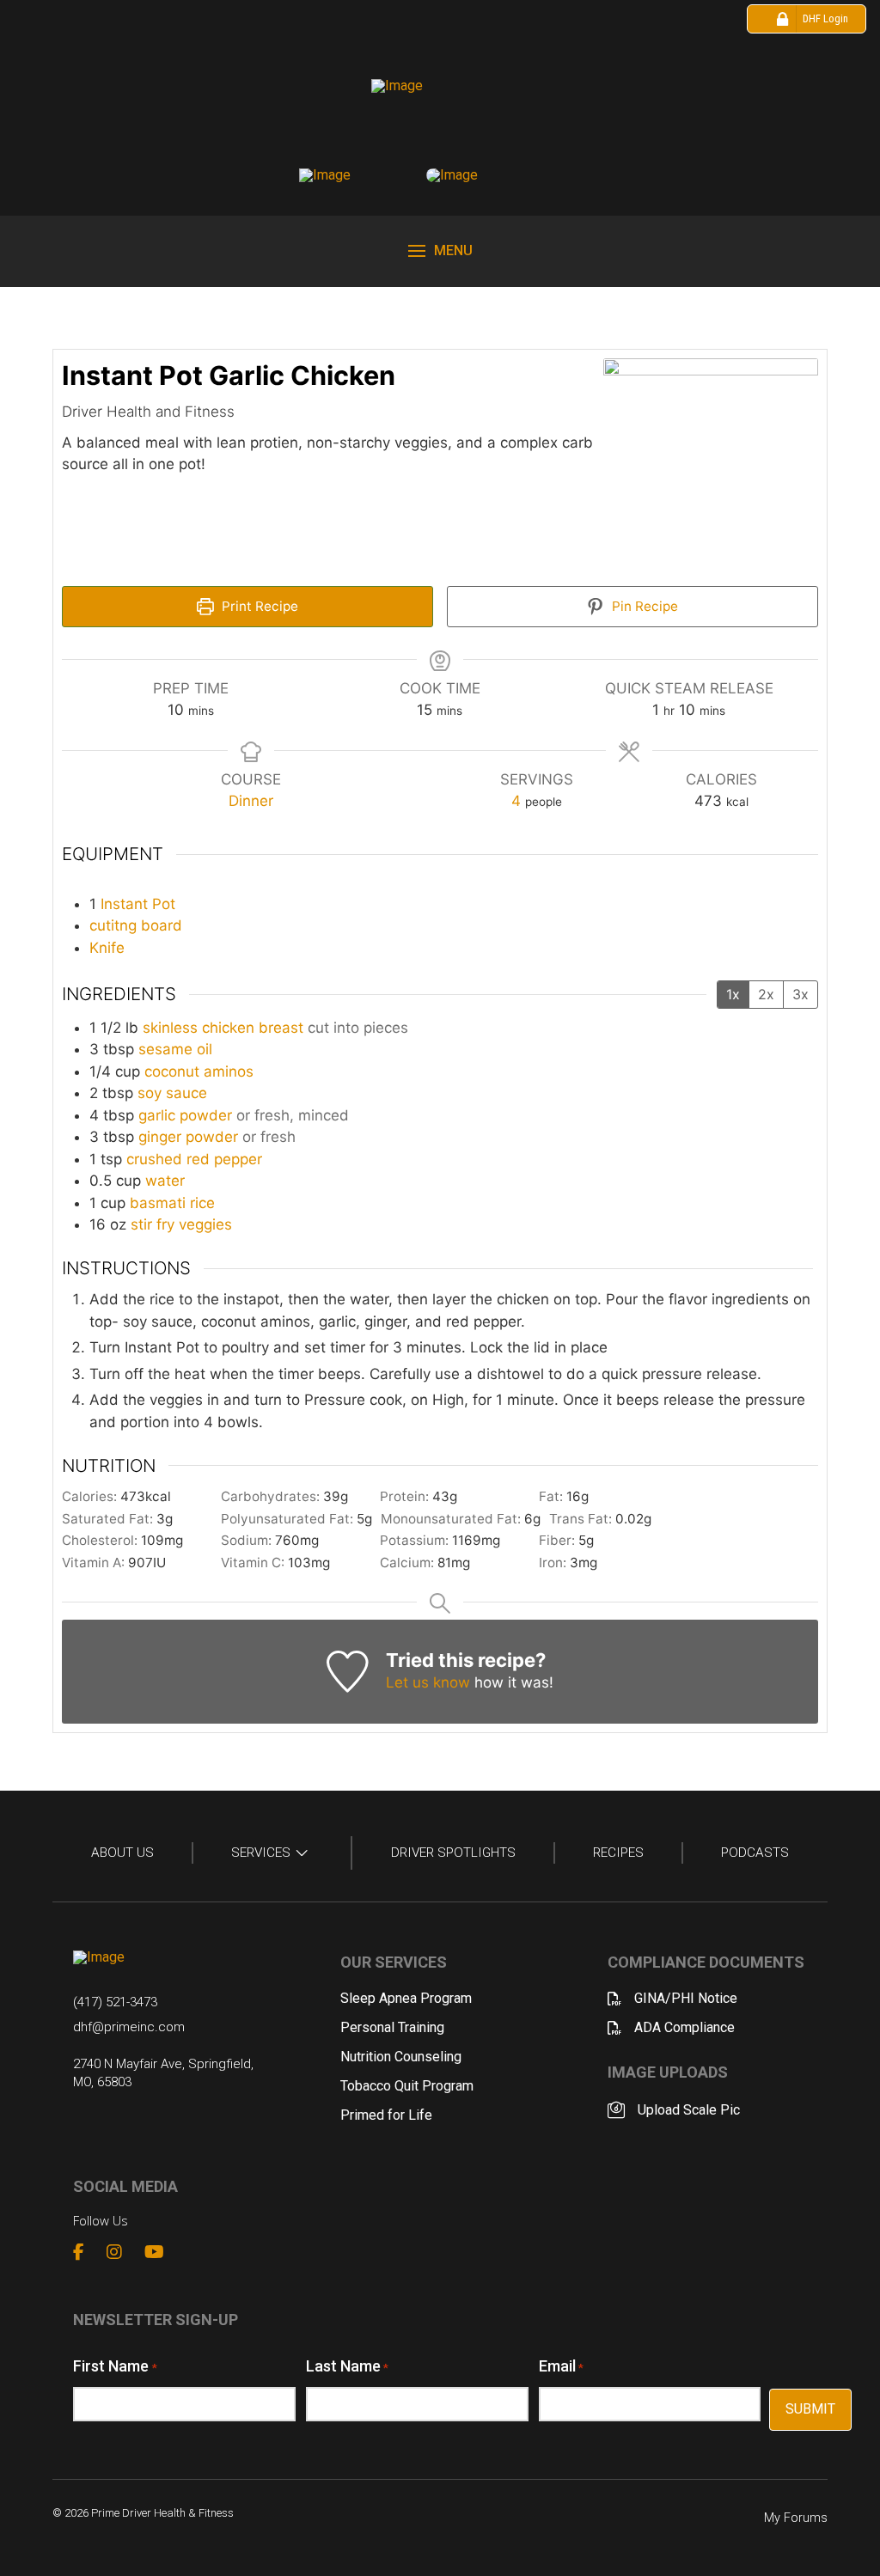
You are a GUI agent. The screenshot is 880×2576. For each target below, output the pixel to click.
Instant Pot (138, 904)
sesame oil (175, 1049)
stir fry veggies (181, 1224)
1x (733, 994)
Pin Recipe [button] (643, 606)
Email (561, 2366)
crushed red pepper (194, 1159)
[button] (440, 251)
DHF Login (825, 18)
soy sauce (172, 1093)
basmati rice (172, 1203)
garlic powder (185, 1115)
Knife (107, 948)
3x (801, 994)
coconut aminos (199, 1071)
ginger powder (188, 1137)
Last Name (347, 2366)
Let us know (428, 1682)
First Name (115, 2366)
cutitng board (136, 925)
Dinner (251, 801)
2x (766, 994)
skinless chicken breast (223, 1028)
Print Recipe (258, 606)
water (165, 1181)
